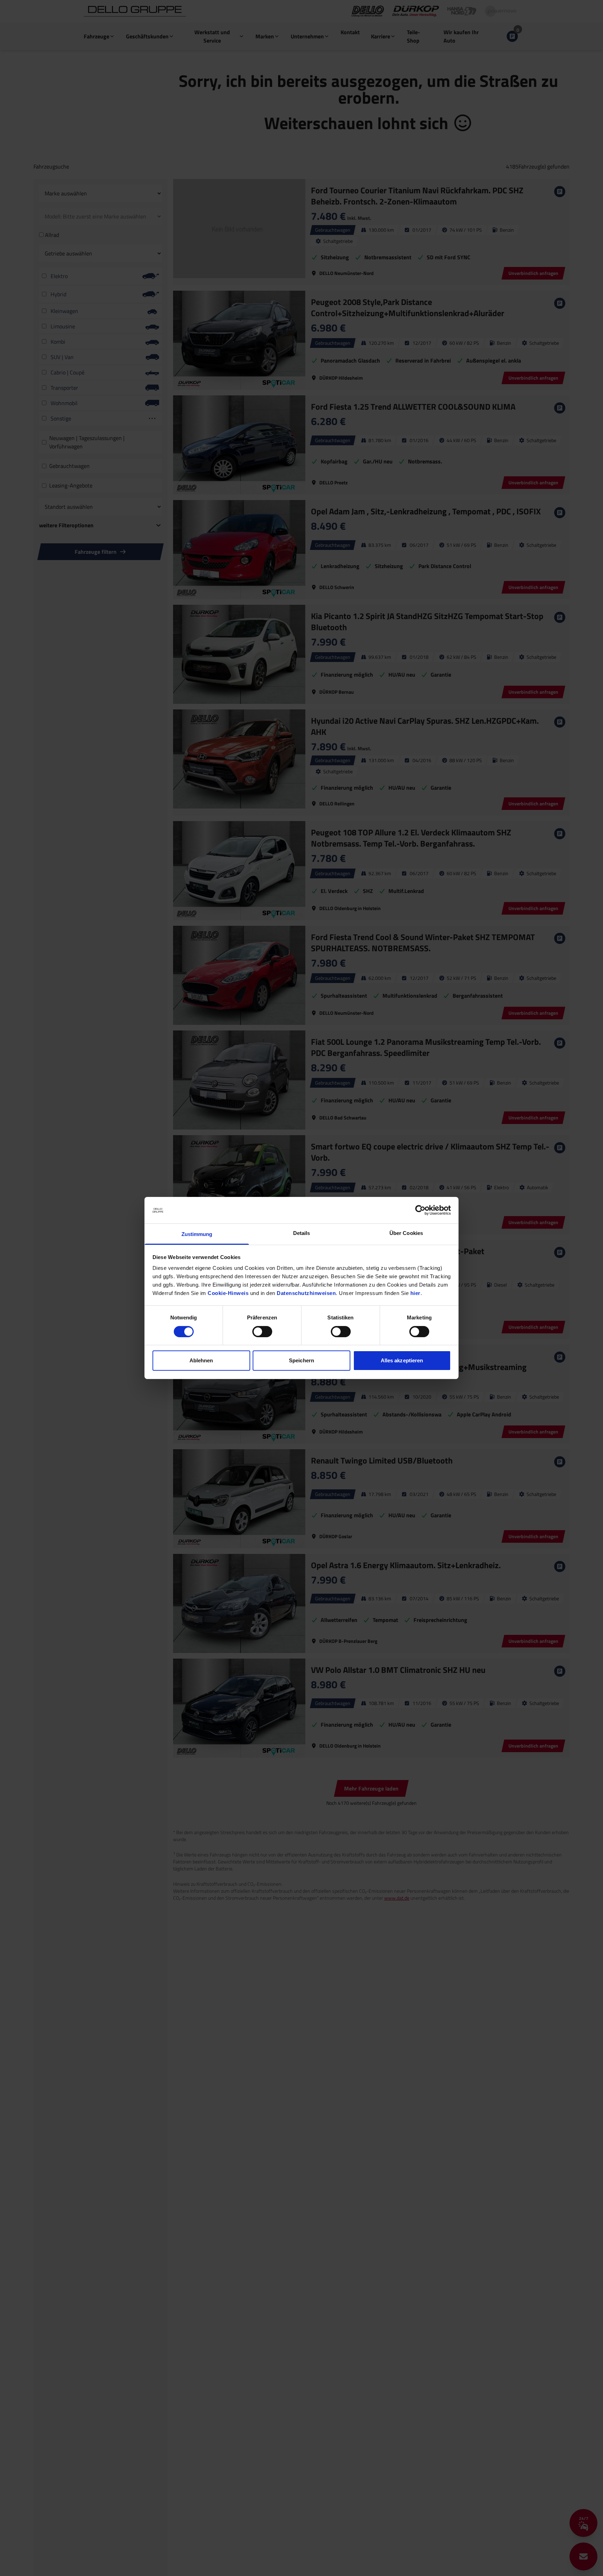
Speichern (301, 1361)
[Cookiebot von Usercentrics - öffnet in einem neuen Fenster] (420, 1210)
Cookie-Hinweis (228, 1293)
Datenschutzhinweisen (306, 1293)
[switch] (262, 1332)
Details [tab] (302, 1233)
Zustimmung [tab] (197, 1234)
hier (415, 1293)
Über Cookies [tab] (406, 1233)
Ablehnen (201, 1361)
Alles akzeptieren (402, 1361)
